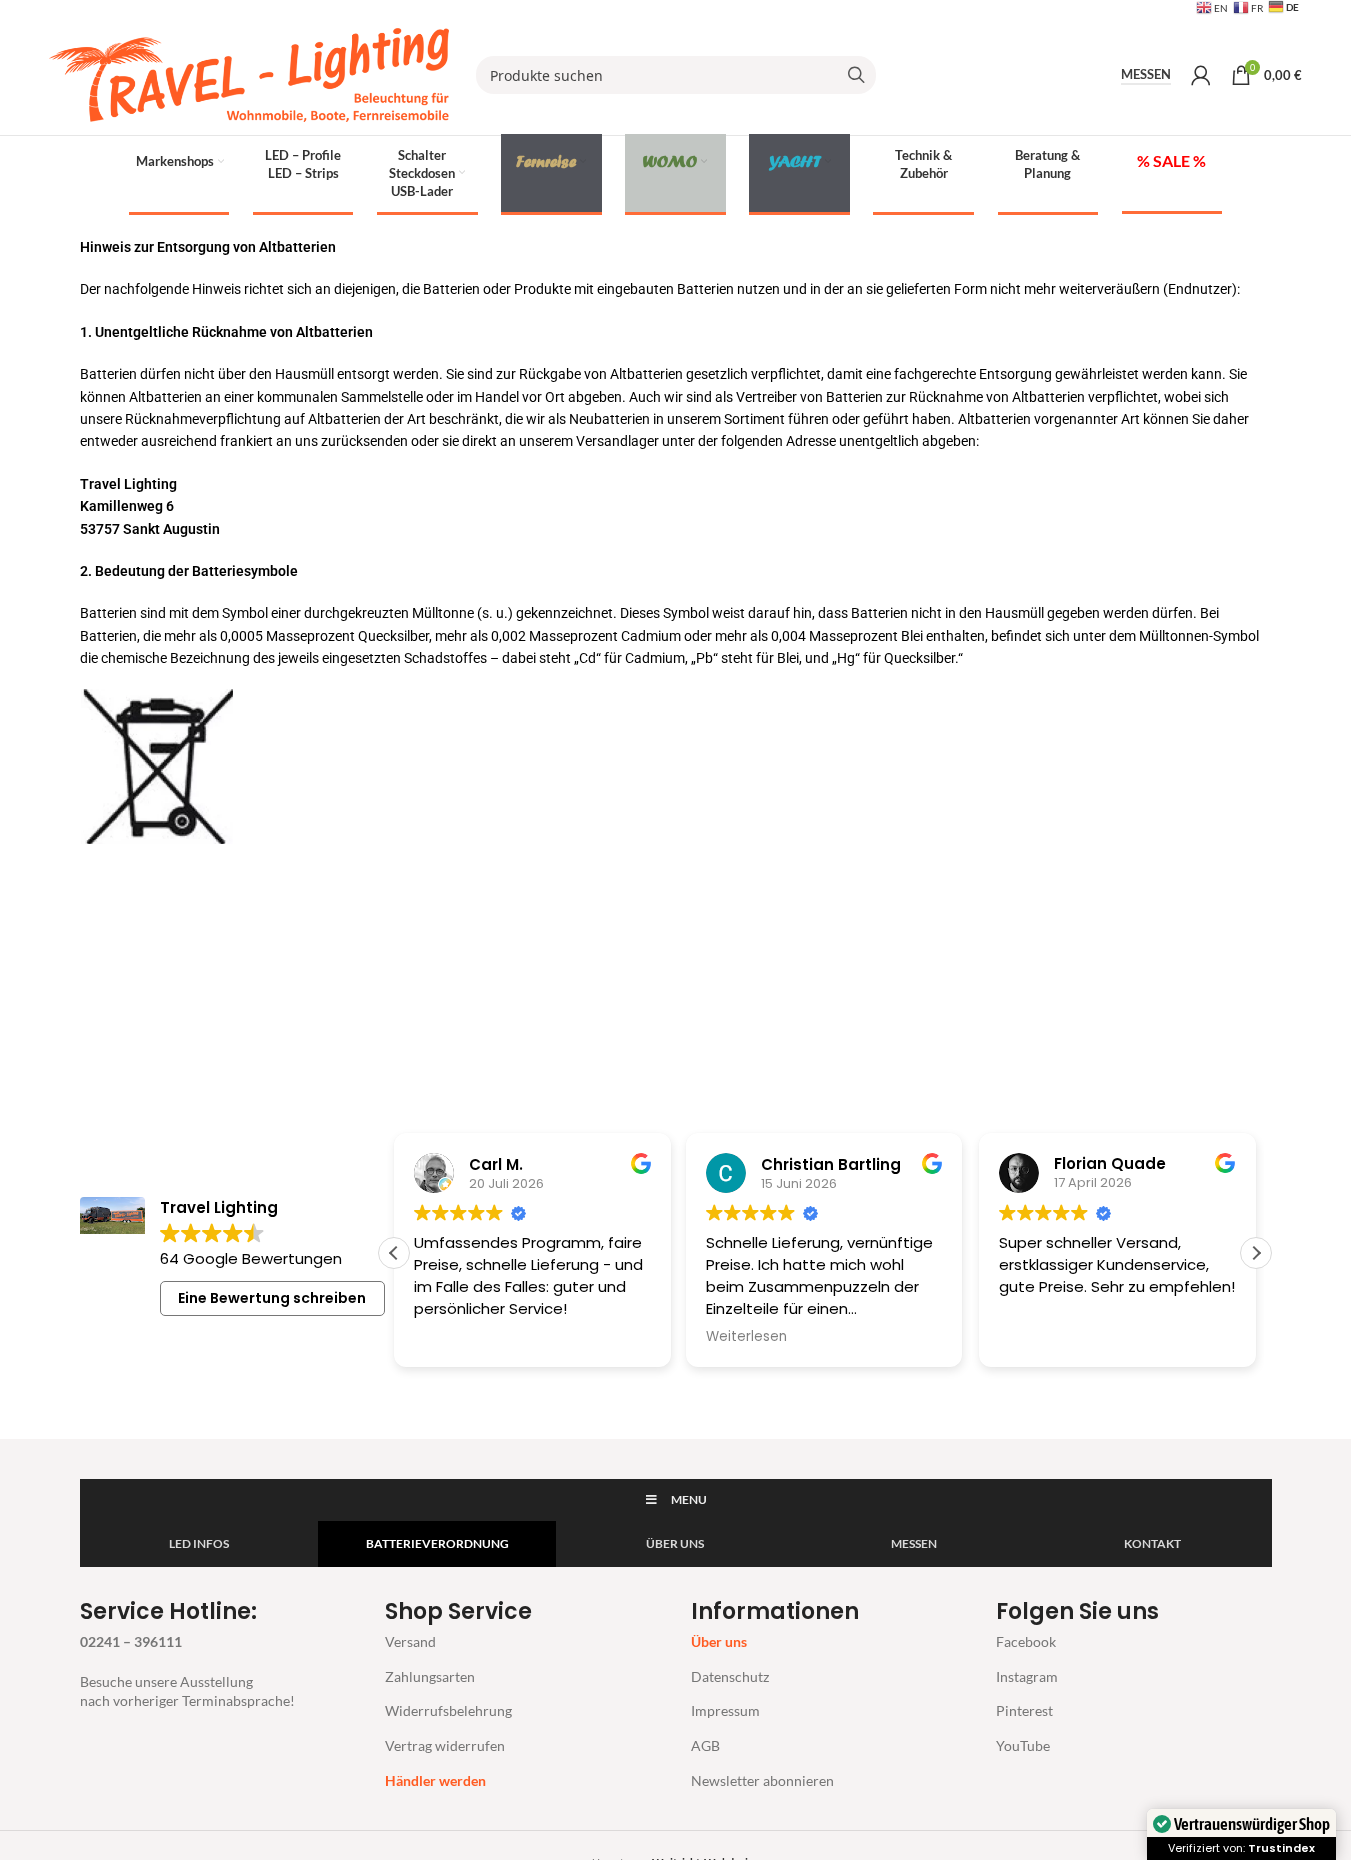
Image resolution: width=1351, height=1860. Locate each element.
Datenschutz (730, 1676)
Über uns (719, 1641)
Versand (410, 1641)
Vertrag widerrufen (445, 1745)
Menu (689, 1499)
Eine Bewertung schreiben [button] (272, 1298)
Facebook (1026, 1641)
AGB (705, 1745)
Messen (1146, 74)
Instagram (1027, 1676)
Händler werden (435, 1780)
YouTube (1023, 1745)
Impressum (725, 1710)
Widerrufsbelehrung (448, 1710)
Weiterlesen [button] (746, 1337)
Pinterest (1024, 1710)
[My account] (1201, 75)
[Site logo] (249, 73)
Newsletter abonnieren (762, 1780)
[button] (1256, 1253)
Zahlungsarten (430, 1676)
